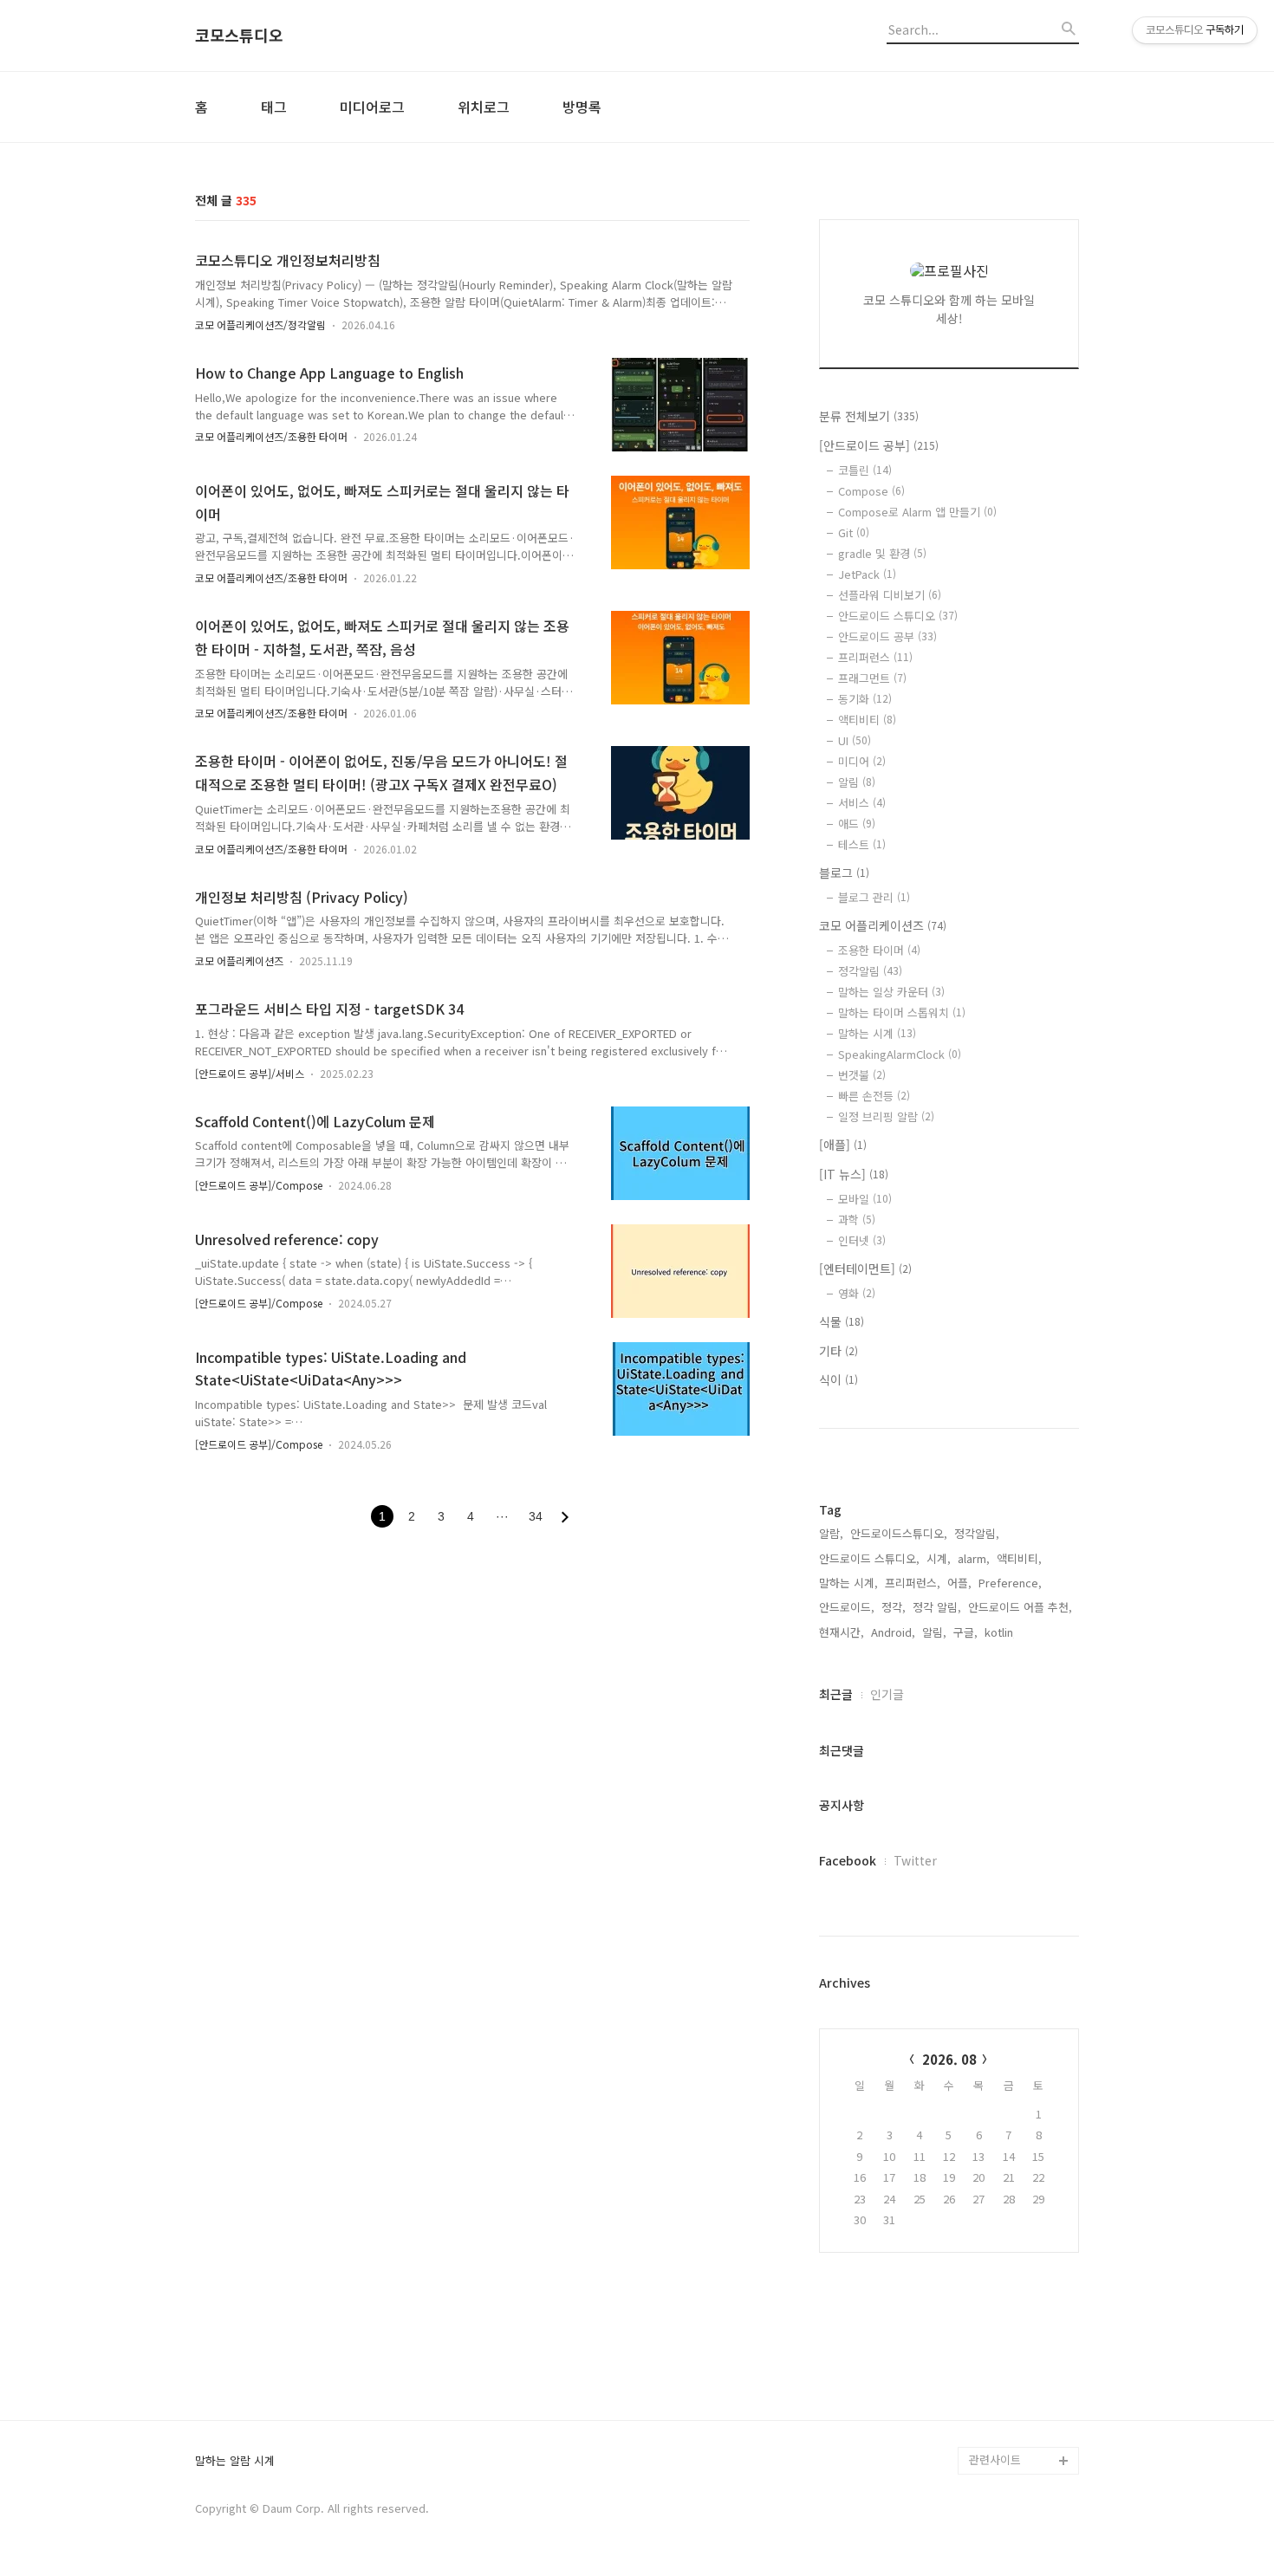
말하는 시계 (877, 1033)
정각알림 (870, 971)
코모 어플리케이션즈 (239, 960)
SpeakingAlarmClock (900, 1054)
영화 (857, 1293)
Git (854, 532)
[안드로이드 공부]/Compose (259, 1185)
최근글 (836, 1694)
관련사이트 (995, 2459)
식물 (842, 1321)
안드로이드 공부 (887, 636)
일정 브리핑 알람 (886, 1116)
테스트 (862, 844)
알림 (857, 782)
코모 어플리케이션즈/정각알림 (260, 324)
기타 (838, 1351)
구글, (965, 1632)
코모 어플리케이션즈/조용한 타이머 (271, 436)
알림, (934, 1632)
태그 (274, 107)
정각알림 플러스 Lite (1020, 2433)
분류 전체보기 (869, 416)
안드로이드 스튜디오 (898, 616)
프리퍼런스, (913, 1583)
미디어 (862, 761)
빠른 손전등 (874, 1096)
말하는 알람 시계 (235, 2461)
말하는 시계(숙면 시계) (1024, 2405)
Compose (871, 491)
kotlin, (1001, 1632)
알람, (831, 1533)
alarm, (974, 1558)
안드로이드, (847, 1607)
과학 (857, 1220)
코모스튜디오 (239, 36)
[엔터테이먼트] (865, 1269)
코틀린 (865, 470)
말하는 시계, (848, 1583)
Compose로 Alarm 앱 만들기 (917, 512)
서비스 (862, 803)
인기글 (887, 1694)
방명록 (582, 107)
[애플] (843, 1145)
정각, (894, 1607)
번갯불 (862, 1075)
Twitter (915, 1860)
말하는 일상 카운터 (891, 992)
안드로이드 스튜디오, (869, 1558)
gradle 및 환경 (882, 553)
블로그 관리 (874, 897)
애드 (857, 824)
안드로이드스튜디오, (899, 1533)
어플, (959, 1583)
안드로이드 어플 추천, (1020, 1607)
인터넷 (862, 1240)
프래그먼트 (872, 678)
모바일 (865, 1199)
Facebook (848, 1860)
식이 (838, 1379)
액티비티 (867, 720)
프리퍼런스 (875, 657)
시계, (939, 1558)
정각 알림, (937, 1607)
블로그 (844, 873)
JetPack (867, 574)
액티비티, (1019, 1558)
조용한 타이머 (879, 950)
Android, (893, 1632)
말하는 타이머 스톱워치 (902, 1012)
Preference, (1010, 1583)
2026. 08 (949, 2059)
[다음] (565, 1517)
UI (855, 740)
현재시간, (842, 1632)
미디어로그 (372, 107)
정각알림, (977, 1533)
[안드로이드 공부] (879, 445)
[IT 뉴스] (854, 1174)
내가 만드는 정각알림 (1020, 2377)
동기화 (865, 699)
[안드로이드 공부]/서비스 (250, 1073)
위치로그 (484, 107)
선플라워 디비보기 (890, 595)
